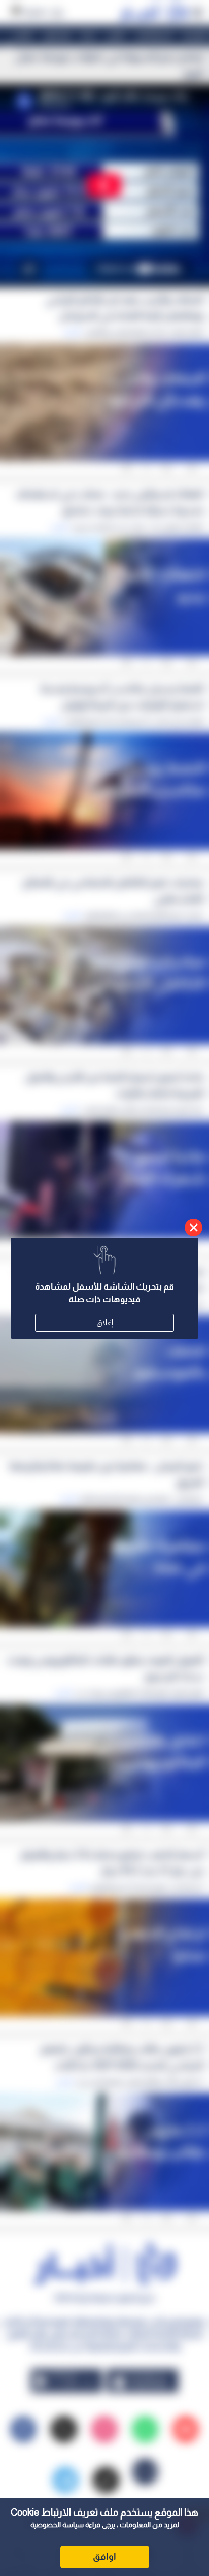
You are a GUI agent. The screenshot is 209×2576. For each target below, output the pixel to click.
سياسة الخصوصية (57, 2525)
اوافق (104, 2557)
